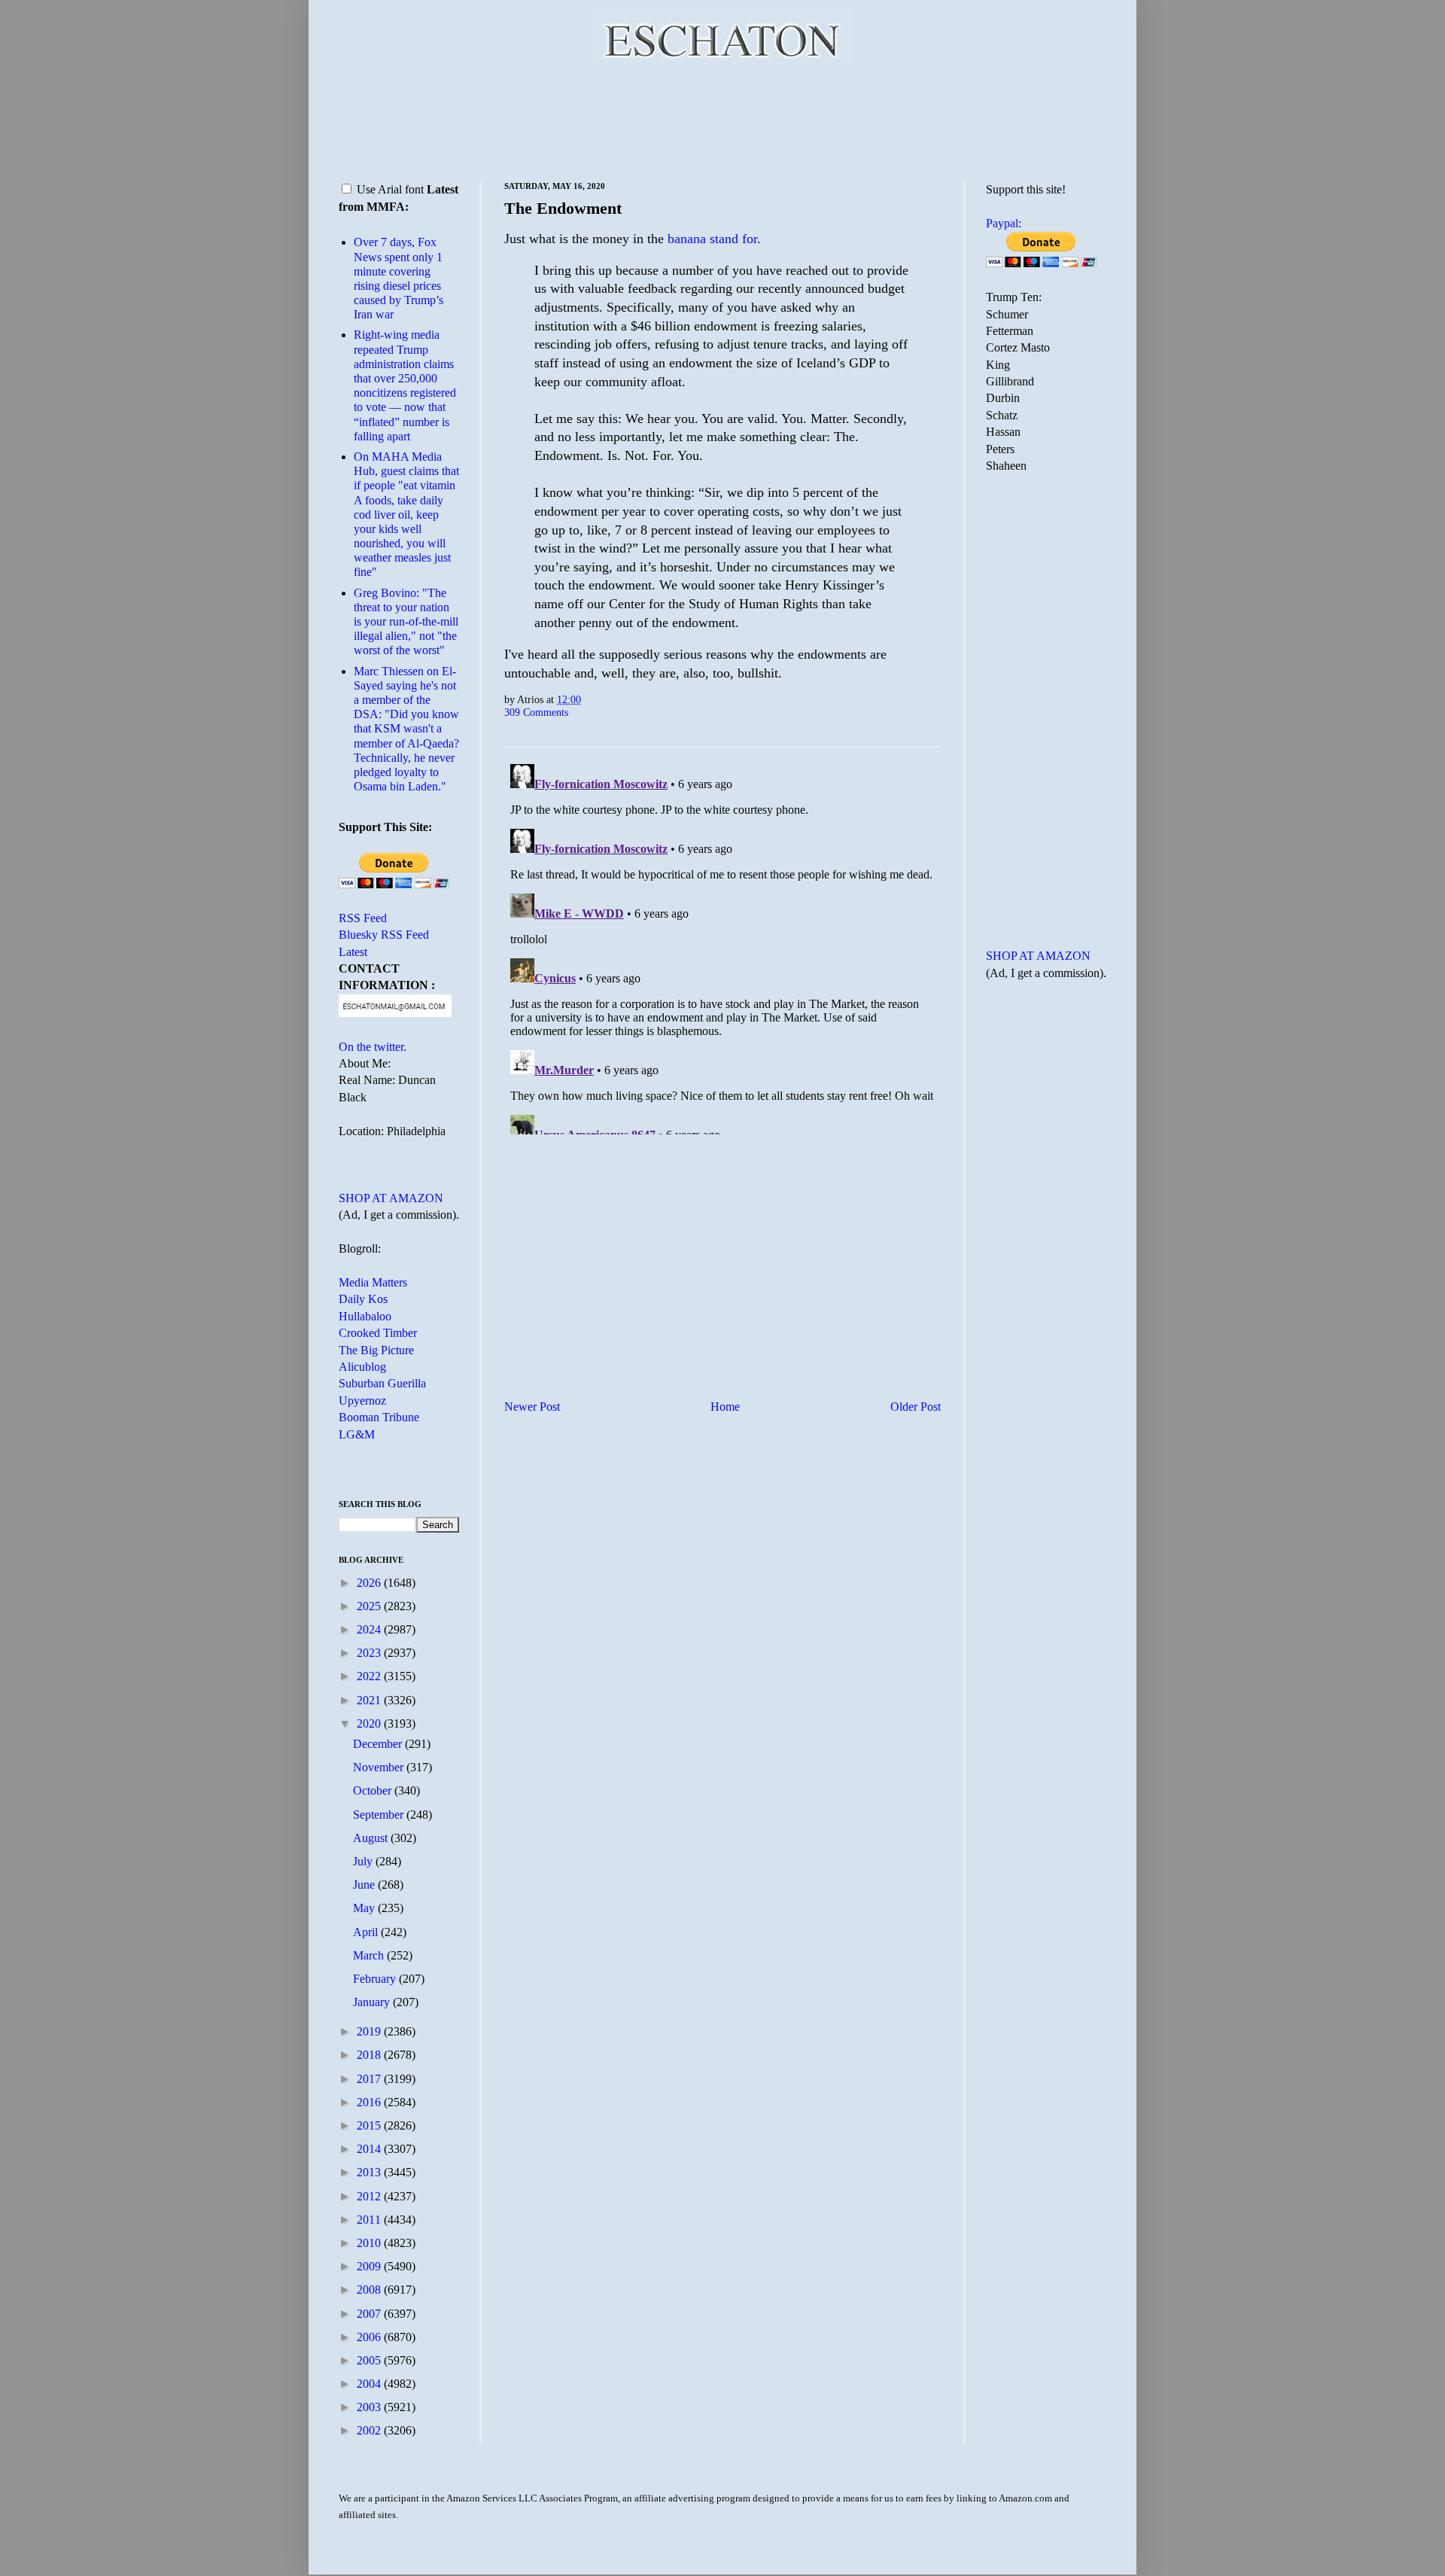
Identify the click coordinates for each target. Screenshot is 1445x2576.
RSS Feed (363, 918)
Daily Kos (363, 1299)
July (364, 1861)
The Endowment (563, 208)
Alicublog (362, 1367)
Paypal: (1004, 223)
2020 (370, 1723)
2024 (370, 1629)
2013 (370, 2172)
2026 (370, 1583)
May (365, 1908)
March (370, 1955)
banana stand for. (714, 239)
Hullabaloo (365, 1316)
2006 (370, 2337)
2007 (370, 2314)
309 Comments (536, 712)
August (372, 1838)
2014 (370, 2149)
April (367, 1932)
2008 (370, 2290)
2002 (370, 2430)
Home (725, 1407)
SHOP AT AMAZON (391, 1198)
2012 (370, 2196)
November (380, 1767)
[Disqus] (722, 946)
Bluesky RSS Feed (384, 935)
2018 (370, 2055)
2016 (370, 2102)
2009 (370, 2266)
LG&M (357, 1434)
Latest (353, 952)
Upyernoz (362, 1401)
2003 (370, 2407)
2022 (370, 1676)
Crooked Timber (378, 1333)
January (373, 2002)
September (380, 1815)
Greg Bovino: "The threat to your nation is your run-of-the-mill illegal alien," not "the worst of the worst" (406, 622)
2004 (370, 2384)
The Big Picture (376, 1350)
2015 (370, 2125)
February (376, 1979)
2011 (370, 2220)
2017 (370, 2079)
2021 (370, 1700)
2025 (370, 1606)
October (374, 1790)
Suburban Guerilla (382, 1383)
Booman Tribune (379, 1417)
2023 (370, 1653)
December (379, 1744)
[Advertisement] (722, 120)
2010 (370, 2243)
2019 (370, 2031)
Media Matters (373, 1282)
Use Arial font (390, 189)
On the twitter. (373, 1047)
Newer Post (532, 1407)
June (365, 1885)
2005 (370, 2360)
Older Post (916, 1407)
